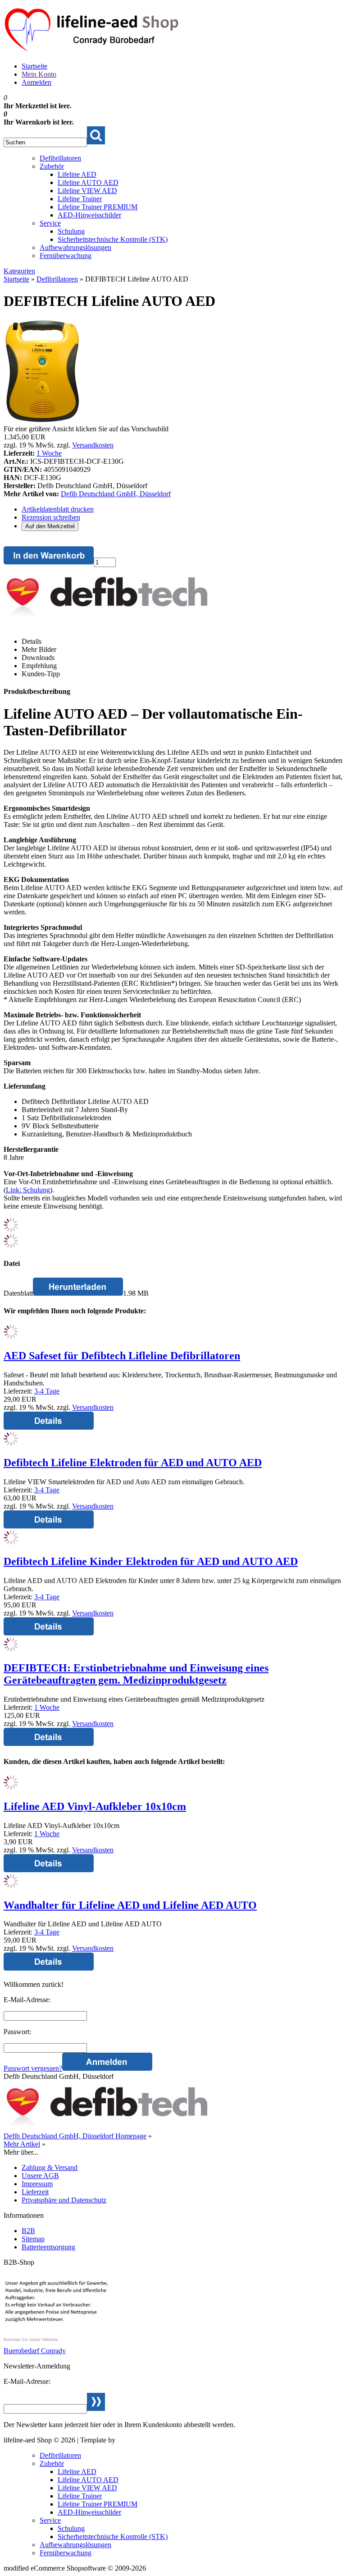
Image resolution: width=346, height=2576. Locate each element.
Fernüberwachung (66, 256)
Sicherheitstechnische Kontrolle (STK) (113, 239)
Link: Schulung (28, 1190)
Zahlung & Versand (50, 2167)
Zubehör (52, 166)
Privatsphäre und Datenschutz (64, 2200)
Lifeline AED (77, 174)
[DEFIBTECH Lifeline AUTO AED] (42, 421)
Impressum (37, 2184)
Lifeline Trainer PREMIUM (98, 207)
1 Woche (49, 453)
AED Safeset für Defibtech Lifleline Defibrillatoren (122, 1356)
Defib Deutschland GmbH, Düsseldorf (116, 494)
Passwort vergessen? (33, 2068)
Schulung (71, 231)
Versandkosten (93, 445)
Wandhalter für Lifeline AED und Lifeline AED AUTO (130, 1905)
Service (50, 223)
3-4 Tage (47, 1391)
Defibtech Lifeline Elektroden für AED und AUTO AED (133, 1463)
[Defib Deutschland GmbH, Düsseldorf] (107, 618)
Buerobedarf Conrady (35, 2351)
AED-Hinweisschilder (89, 215)
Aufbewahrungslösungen (75, 247)
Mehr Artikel (22, 2144)
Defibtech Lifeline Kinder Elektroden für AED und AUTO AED (151, 1561)
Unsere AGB (40, 2176)
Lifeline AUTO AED (88, 182)
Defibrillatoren (60, 158)
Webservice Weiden (145, 2440)
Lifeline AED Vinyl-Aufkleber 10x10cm (95, 1806)
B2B (28, 2231)
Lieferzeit (35, 2192)
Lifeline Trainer (80, 199)
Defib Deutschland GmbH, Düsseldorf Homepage (75, 2136)
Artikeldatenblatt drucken (58, 509)
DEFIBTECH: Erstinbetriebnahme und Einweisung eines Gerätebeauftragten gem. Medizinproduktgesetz (136, 1674)
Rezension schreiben (51, 517)
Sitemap (33, 2239)
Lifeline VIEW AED (87, 191)
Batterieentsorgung (48, 2247)
